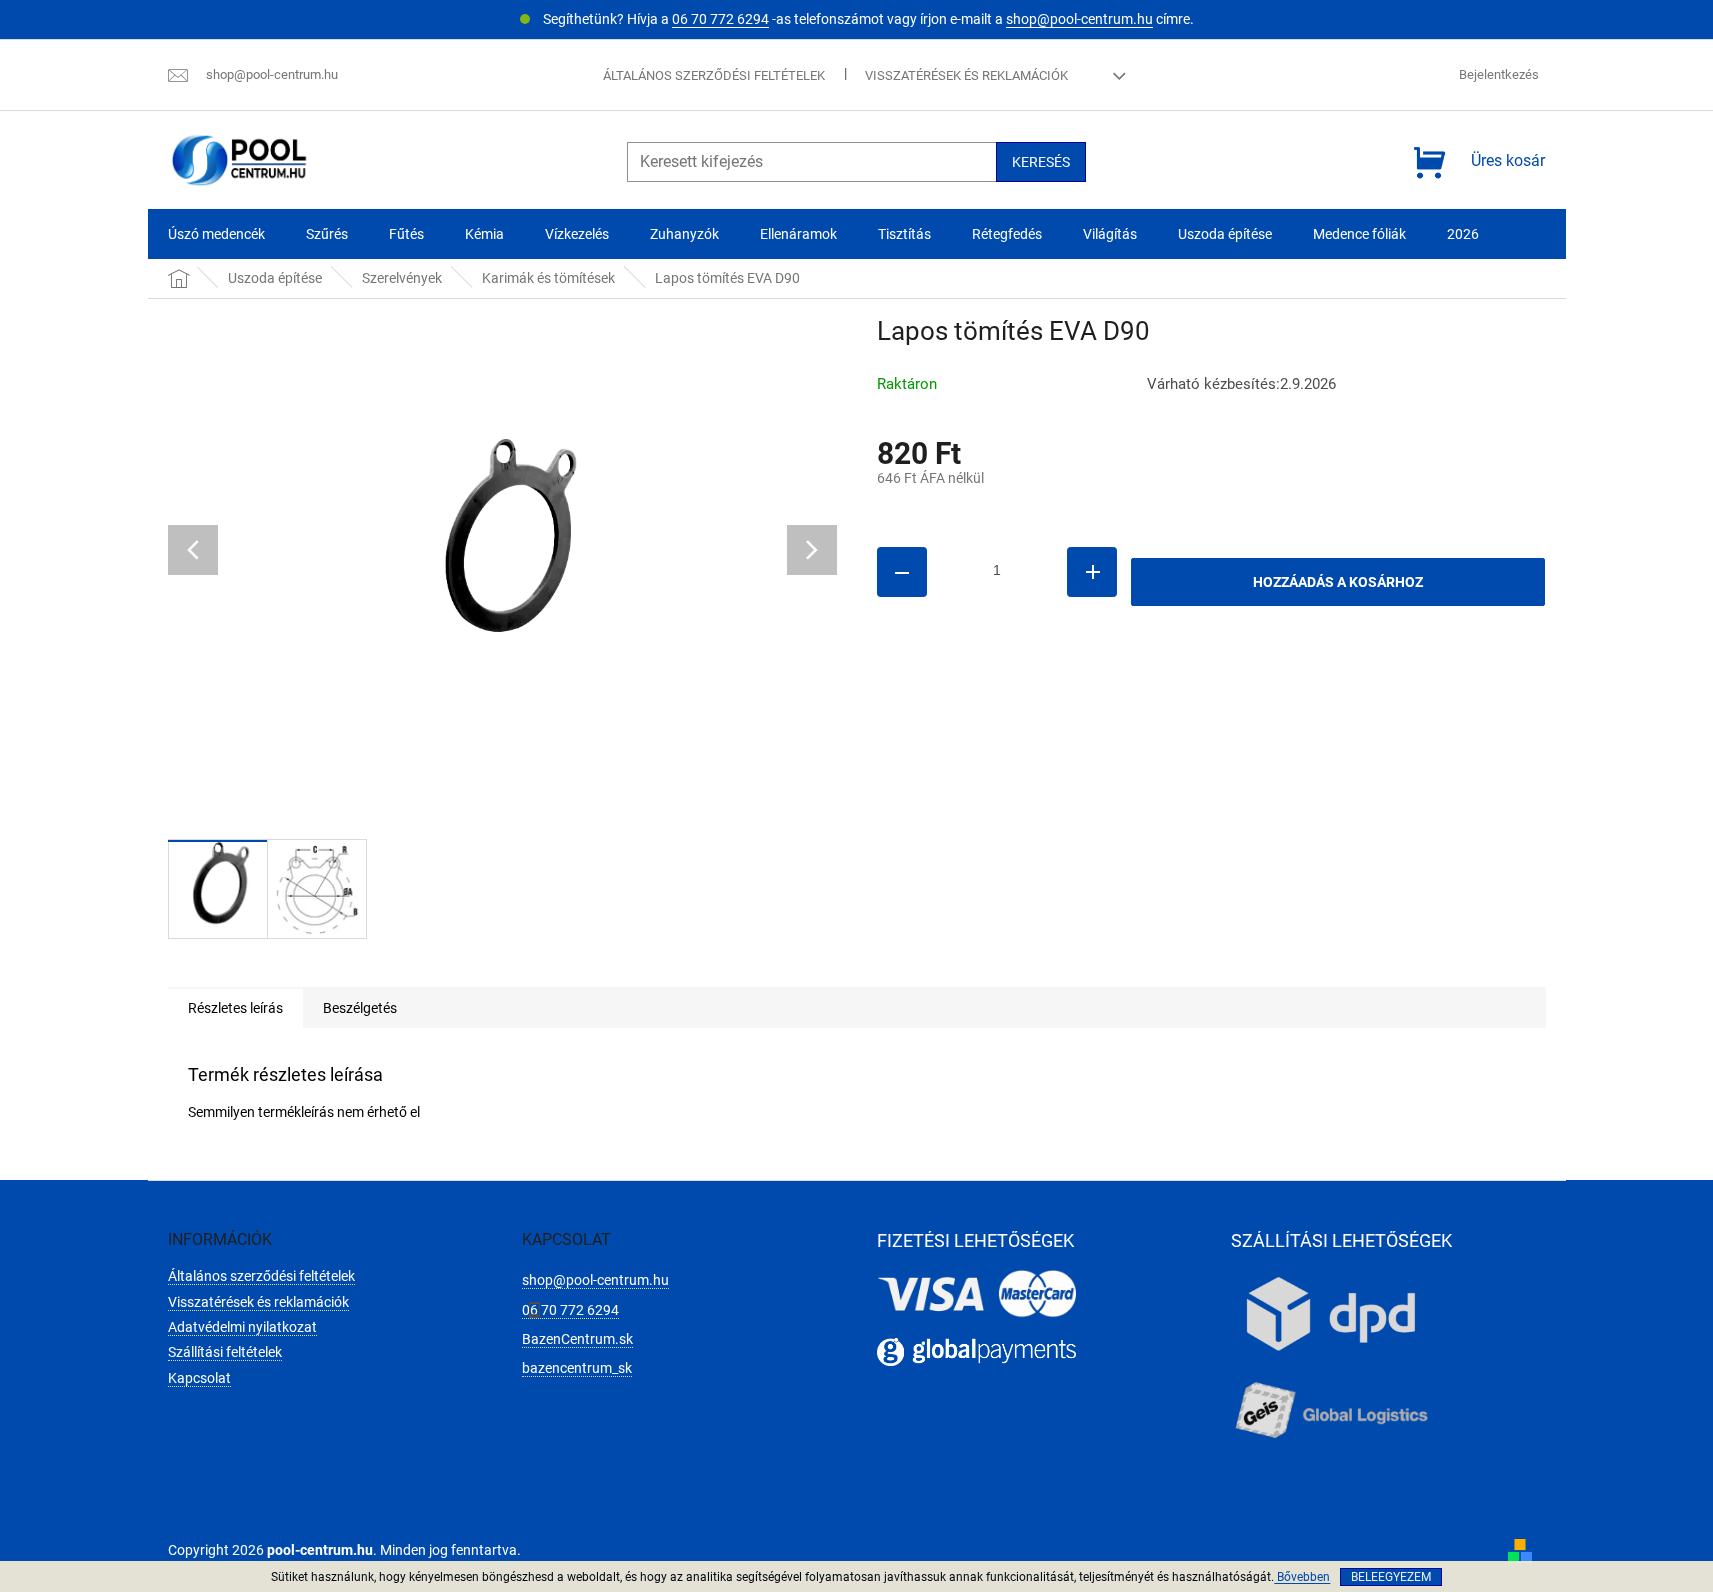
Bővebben (1302, 1577)
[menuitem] (216, 234)
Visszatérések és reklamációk (966, 75)
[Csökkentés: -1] (902, 572)
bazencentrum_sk (577, 1368)
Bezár (1015, 673)
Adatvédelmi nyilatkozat (242, 1327)
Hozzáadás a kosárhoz (1338, 582)
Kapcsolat (199, 1378)
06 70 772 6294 (720, 19)
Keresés (1041, 162)
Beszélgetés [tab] (360, 1008)
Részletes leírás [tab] (235, 1008)
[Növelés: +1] (1092, 572)
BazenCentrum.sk (577, 1339)
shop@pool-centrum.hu (1079, 19)
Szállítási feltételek (225, 1352)
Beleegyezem (1391, 1577)
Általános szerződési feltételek (714, 75)
